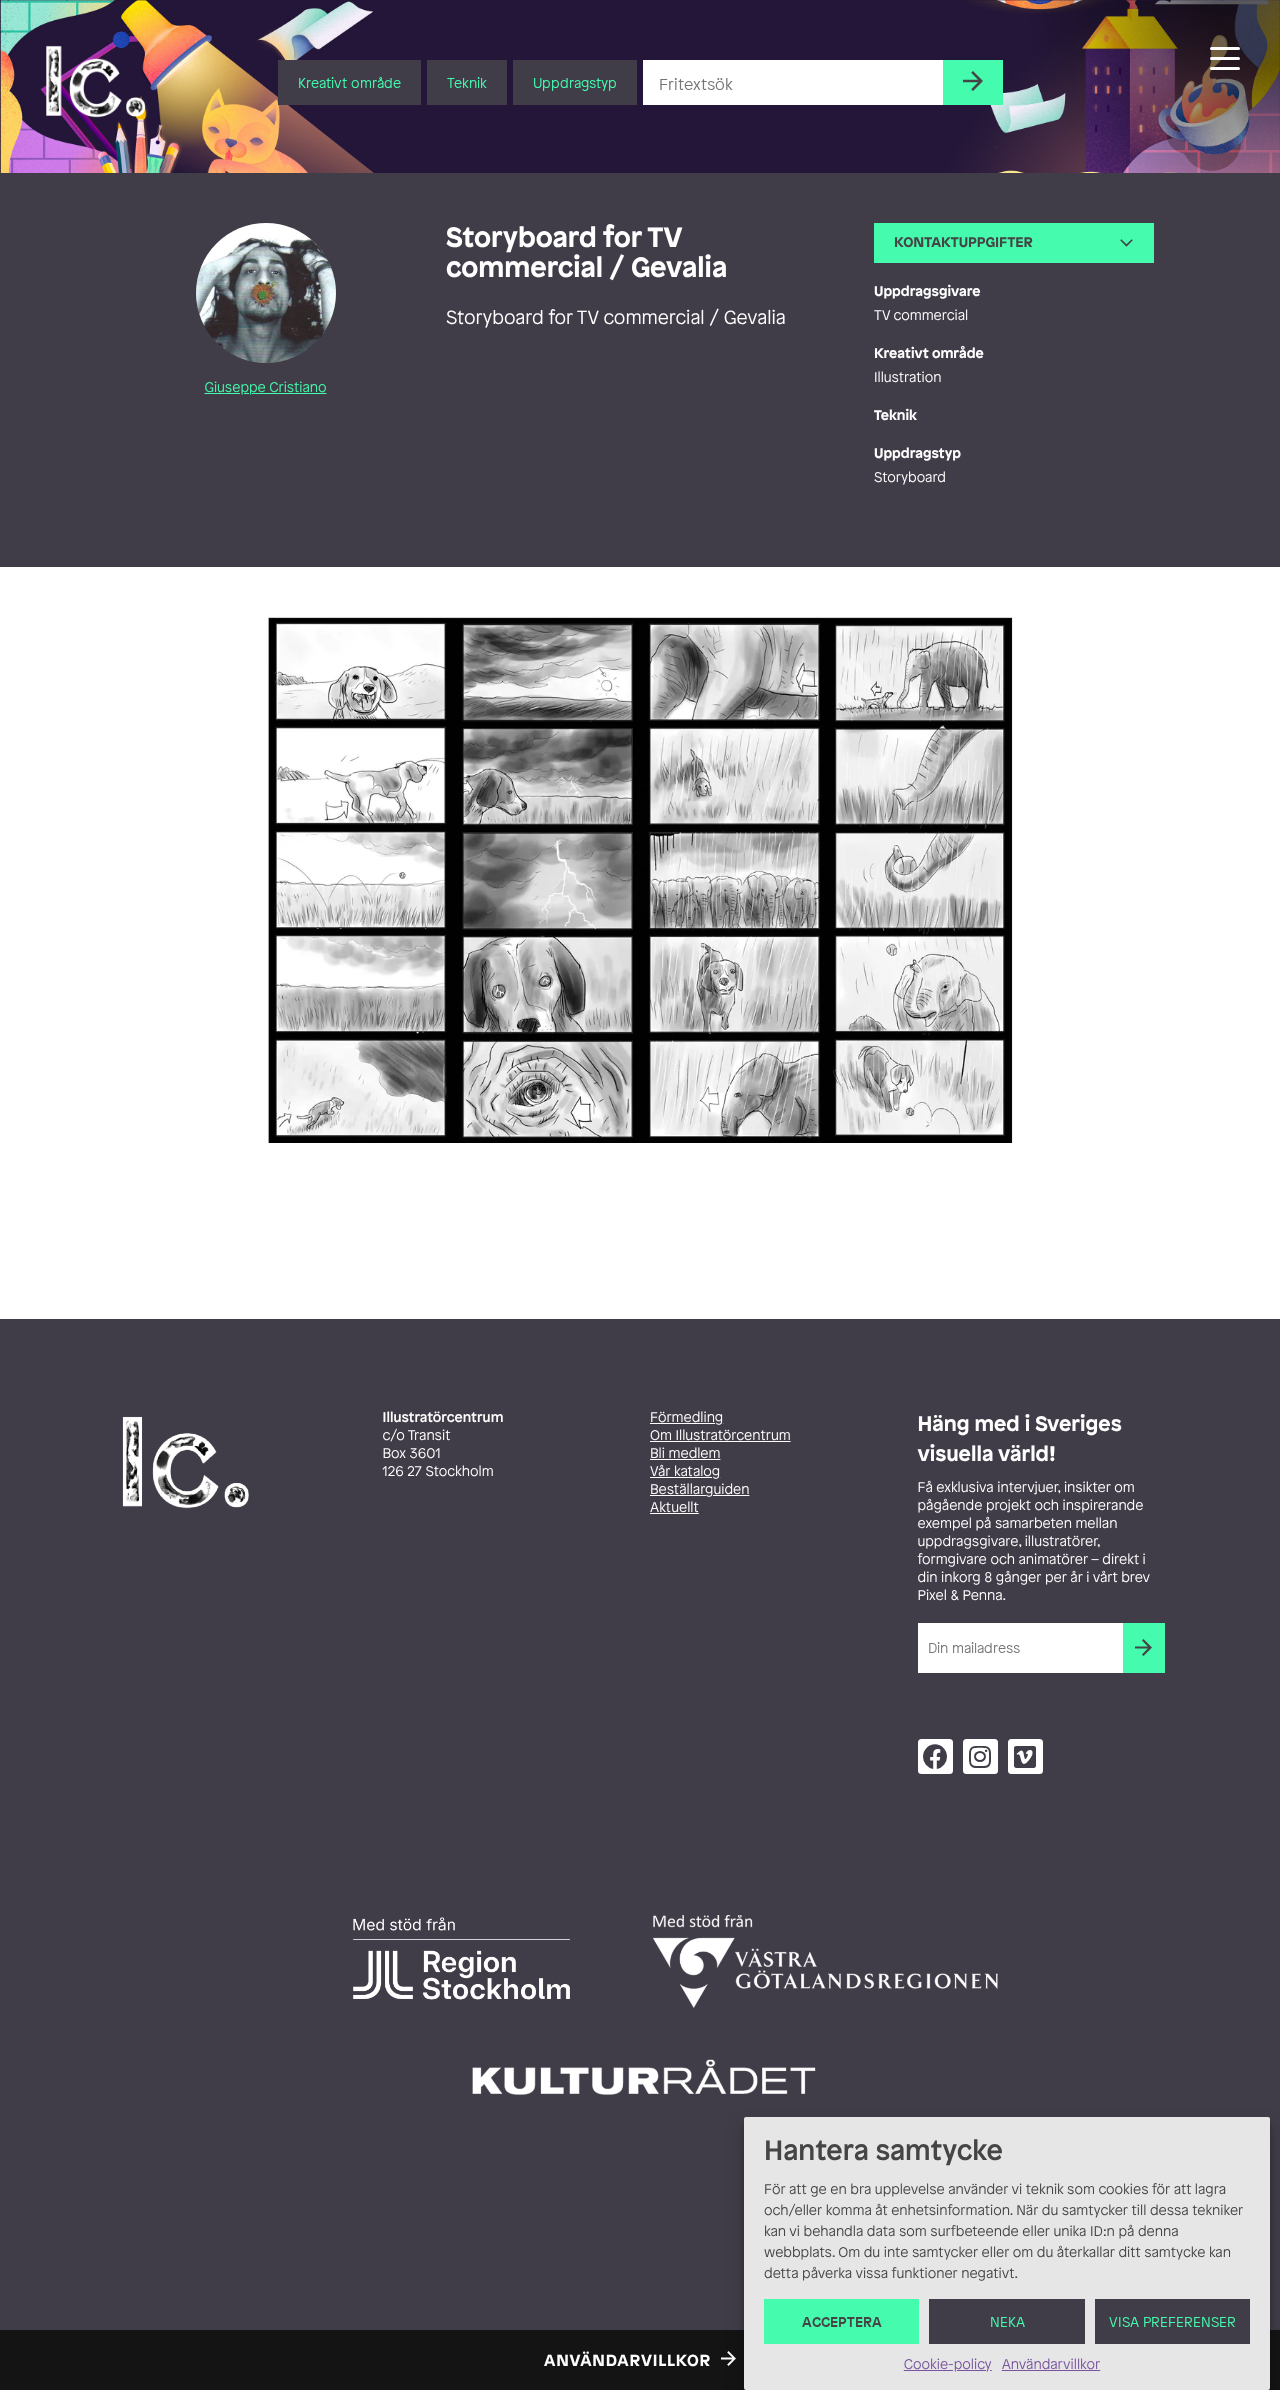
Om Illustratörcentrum (720, 1435)
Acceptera (842, 2321)
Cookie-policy (948, 2364)
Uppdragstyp (575, 82)
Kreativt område (349, 82)
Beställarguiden (699, 1489)
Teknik (467, 82)
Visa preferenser (1172, 2321)
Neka (1007, 2321)
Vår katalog (685, 1471)
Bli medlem (685, 1453)
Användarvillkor (1051, 2364)
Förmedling (686, 1417)
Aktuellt (674, 1507)
